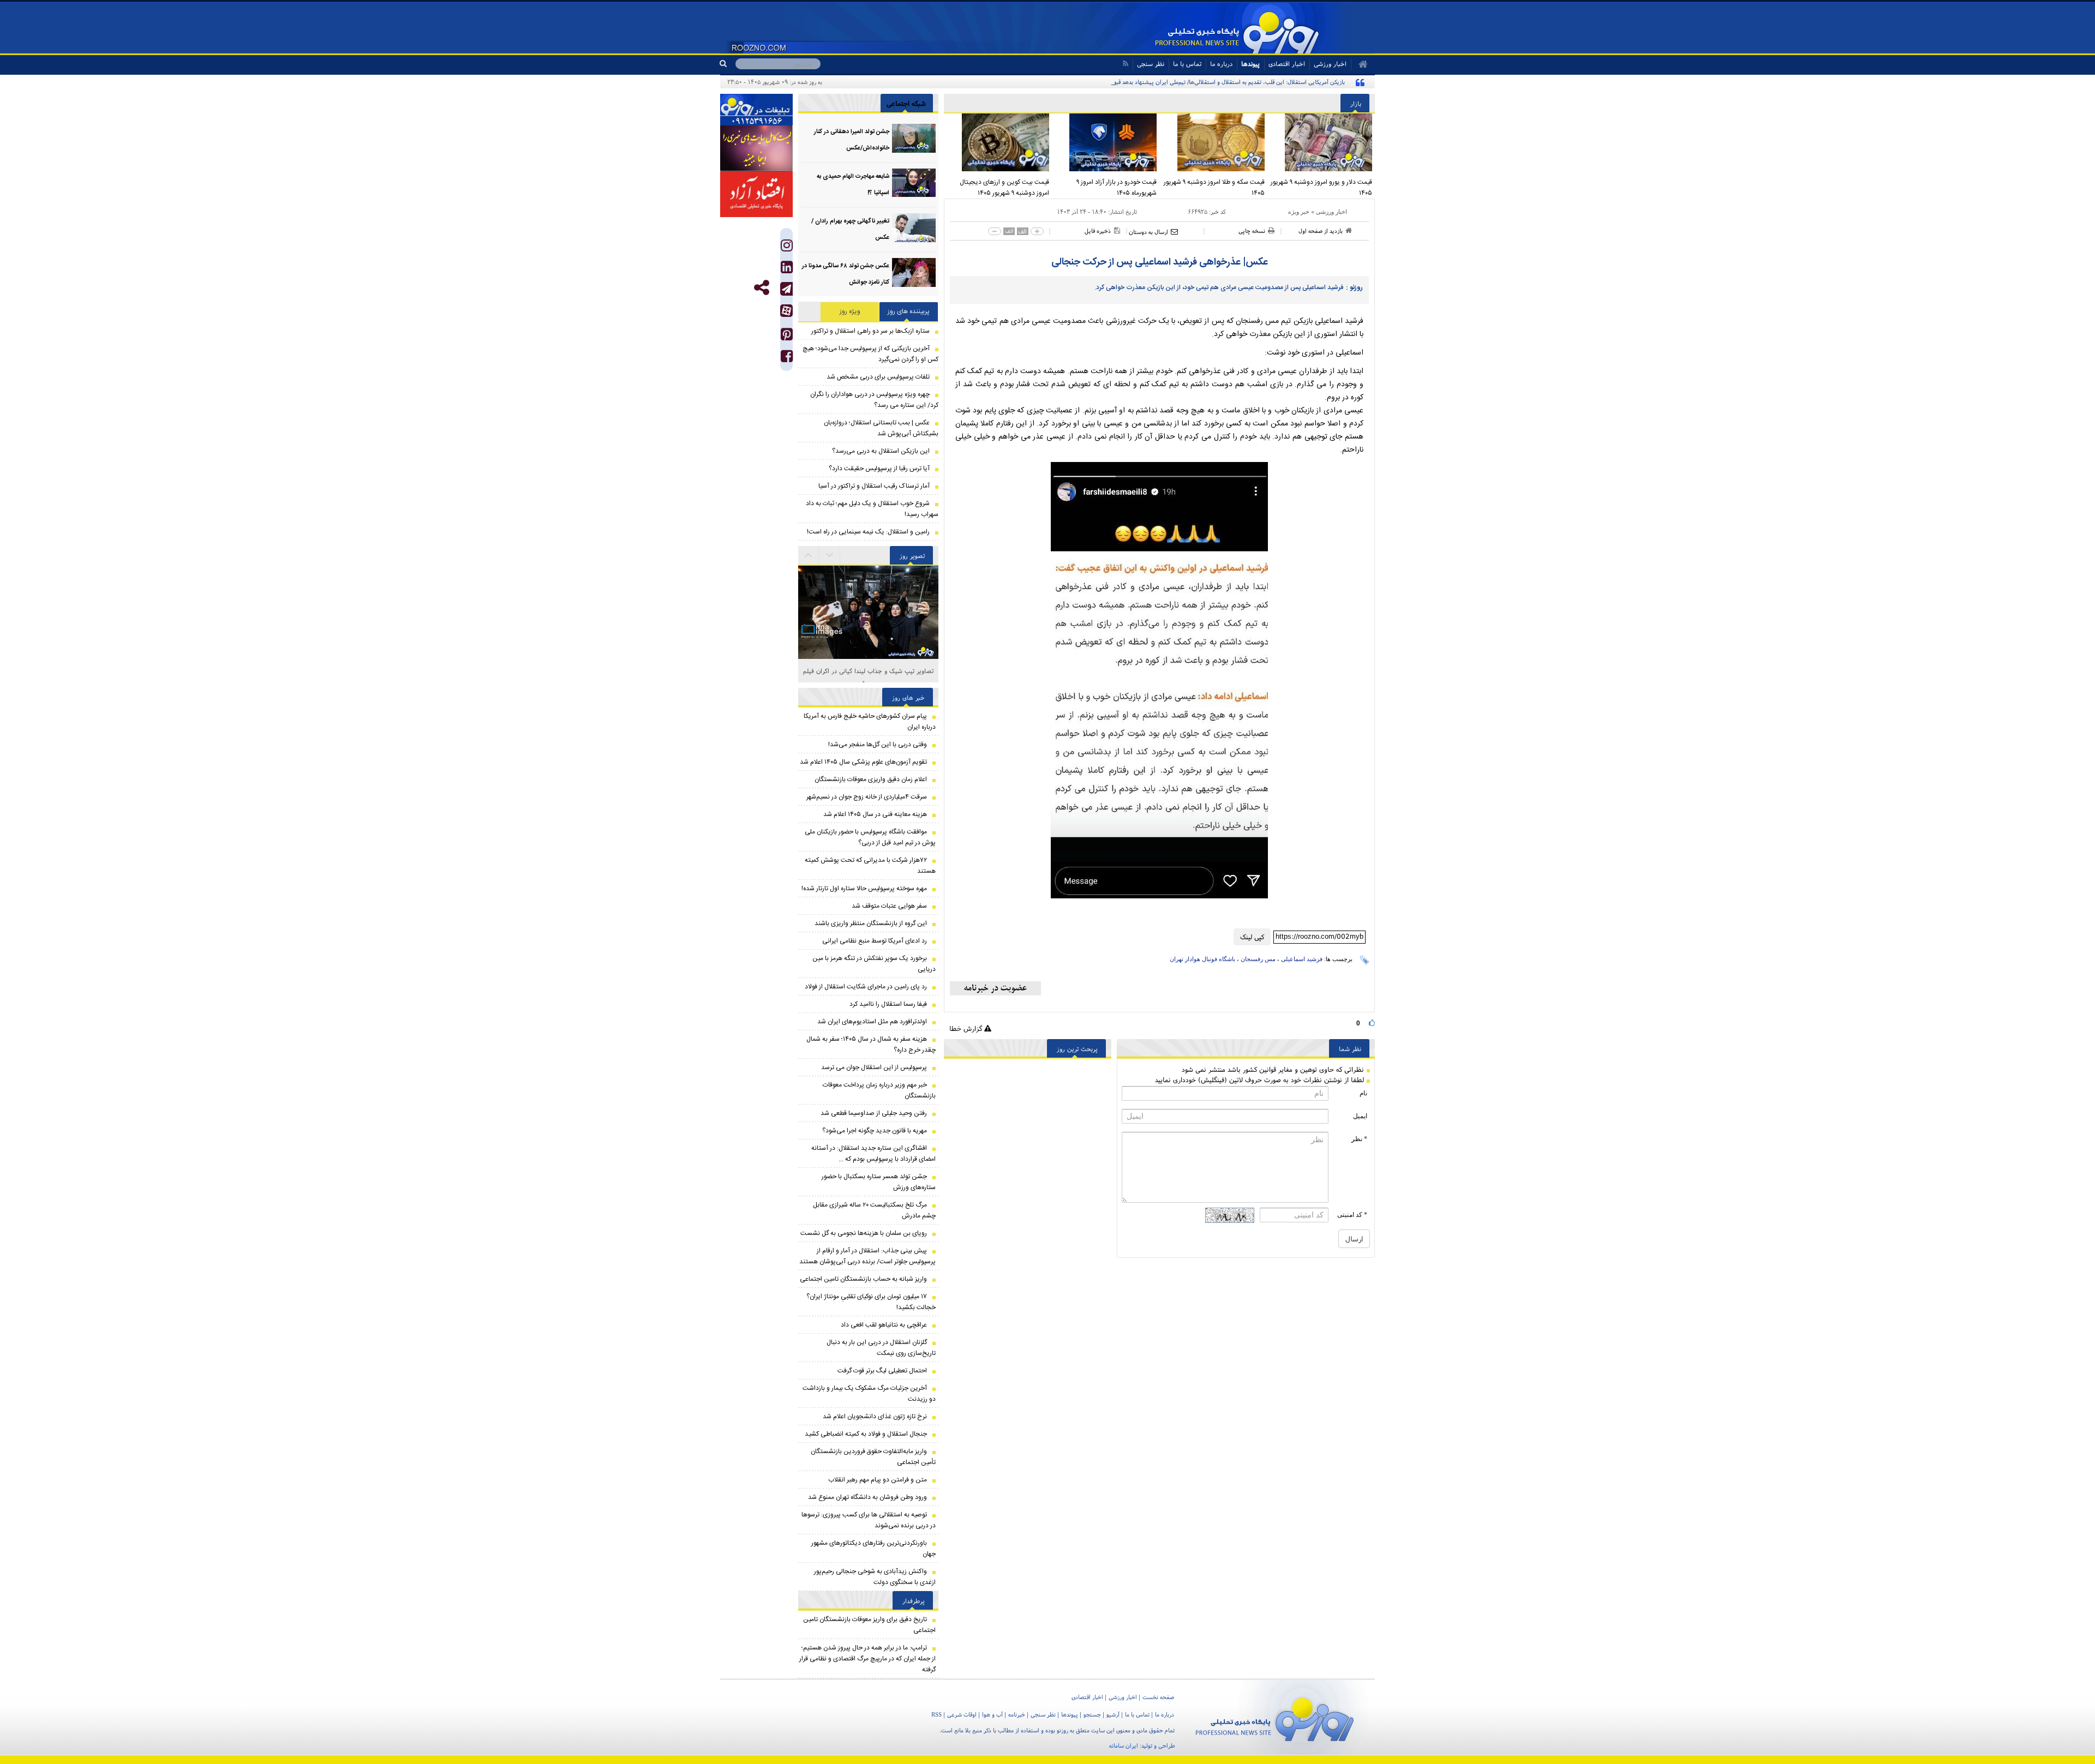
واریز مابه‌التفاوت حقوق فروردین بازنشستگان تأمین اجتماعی (873, 1457)
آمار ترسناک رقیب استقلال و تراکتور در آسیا (874, 486)
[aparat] (786, 311)
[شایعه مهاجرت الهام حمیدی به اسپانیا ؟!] (914, 183)
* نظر (1359, 1139)
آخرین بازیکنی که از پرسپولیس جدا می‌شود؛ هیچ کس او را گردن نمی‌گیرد (870, 354)
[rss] (1125, 64)
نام (1363, 1093)
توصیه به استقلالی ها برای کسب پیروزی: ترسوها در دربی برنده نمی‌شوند (869, 1520)
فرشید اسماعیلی (1302, 959)
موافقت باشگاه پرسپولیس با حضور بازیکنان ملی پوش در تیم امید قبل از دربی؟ (870, 837)
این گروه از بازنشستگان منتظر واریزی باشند (870, 923)
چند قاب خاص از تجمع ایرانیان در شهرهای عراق (868, 671)
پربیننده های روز (909, 311)
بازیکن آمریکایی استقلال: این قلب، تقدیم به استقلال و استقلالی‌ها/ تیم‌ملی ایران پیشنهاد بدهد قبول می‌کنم (1219, 82)
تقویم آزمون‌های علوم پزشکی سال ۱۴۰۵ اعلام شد (863, 762)
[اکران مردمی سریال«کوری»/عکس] (868, 654)
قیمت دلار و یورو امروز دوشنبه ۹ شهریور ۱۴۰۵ (1321, 188)
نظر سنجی (1151, 64)
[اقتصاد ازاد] (756, 194)
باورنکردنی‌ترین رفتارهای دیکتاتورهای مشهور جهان (873, 1549)
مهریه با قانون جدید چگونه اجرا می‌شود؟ (875, 1131)
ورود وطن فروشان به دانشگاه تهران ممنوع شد (867, 1497)
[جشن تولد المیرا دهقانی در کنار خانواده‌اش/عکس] (914, 138)
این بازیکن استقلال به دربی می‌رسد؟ (881, 451)
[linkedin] (787, 270)
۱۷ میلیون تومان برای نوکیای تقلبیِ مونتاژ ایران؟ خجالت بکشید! (871, 1302)
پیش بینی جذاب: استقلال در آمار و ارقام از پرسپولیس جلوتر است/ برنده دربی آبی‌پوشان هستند (867, 1256)
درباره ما (1221, 64)
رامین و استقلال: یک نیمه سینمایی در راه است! (868, 532)
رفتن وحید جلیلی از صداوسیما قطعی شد (874, 1113)
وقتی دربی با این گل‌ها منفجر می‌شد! (878, 745)
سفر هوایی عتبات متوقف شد (889, 906)
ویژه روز (850, 311)
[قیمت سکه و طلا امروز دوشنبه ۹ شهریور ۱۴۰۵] (1213, 142)
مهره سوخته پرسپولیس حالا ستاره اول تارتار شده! (864, 889)
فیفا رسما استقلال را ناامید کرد (888, 1004)
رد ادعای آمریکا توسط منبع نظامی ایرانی (875, 941)
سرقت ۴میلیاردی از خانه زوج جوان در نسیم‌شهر (867, 797)
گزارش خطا (967, 1028)
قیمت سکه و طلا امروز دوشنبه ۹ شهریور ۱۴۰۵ (1214, 188)
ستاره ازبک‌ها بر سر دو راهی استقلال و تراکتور (870, 331)
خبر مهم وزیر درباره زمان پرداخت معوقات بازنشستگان (879, 1090)
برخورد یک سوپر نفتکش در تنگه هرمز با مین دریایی (874, 964)
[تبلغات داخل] (756, 110)
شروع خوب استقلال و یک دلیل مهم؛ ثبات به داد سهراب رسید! (872, 509)
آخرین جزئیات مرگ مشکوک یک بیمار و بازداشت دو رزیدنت (869, 1394)
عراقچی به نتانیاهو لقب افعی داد (884, 1325)
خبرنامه (1017, 1714)
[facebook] (787, 359)
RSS (936, 1714)
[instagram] (787, 248)
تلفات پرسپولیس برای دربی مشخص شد (878, 377)
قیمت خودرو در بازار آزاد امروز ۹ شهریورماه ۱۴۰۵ (1117, 188)
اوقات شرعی (962, 1714)
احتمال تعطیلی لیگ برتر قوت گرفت (882, 1371)
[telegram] (786, 289)
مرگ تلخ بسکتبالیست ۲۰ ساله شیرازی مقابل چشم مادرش (874, 1210)
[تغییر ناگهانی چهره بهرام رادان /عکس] (914, 228)
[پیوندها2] (756, 148)
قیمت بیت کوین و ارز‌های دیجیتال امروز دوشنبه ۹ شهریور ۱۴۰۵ (1004, 188)
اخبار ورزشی (1331, 212)
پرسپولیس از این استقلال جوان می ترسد (874, 1067)
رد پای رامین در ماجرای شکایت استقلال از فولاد (866, 987)
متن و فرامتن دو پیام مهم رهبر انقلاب (878, 1480)
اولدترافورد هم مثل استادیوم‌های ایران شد (872, 1022)
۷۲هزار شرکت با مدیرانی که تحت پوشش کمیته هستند (870, 866)
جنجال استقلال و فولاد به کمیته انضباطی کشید (866, 1434)
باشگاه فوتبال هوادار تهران (1202, 959)
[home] (1359, 64)
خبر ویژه (1299, 212)
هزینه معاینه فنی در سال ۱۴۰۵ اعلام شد (875, 814)
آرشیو (1113, 1714)
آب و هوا (992, 1714)
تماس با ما (1187, 64)
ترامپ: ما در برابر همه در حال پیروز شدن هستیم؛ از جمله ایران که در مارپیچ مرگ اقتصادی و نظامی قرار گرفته (867, 1659)
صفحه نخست (1158, 1697)
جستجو (1092, 1714)
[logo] (1275, 1717)
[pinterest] (787, 337)
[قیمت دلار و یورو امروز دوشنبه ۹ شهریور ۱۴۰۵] (1321, 142)
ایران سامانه (1124, 1745)
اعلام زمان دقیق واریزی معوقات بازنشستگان (871, 779)
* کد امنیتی (1352, 1215)
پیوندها (1250, 64)
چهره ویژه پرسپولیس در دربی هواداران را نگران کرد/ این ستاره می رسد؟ (874, 400)
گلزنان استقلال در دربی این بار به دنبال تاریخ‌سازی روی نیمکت (881, 1348)
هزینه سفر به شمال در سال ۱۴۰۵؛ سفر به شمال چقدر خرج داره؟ (871, 1045)
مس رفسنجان (1258, 959)
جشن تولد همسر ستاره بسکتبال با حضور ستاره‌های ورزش (879, 1182)
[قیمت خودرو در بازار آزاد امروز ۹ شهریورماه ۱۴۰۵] (1106, 142)
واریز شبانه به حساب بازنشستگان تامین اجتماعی (863, 1279)
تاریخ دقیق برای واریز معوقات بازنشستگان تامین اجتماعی (869, 1625)
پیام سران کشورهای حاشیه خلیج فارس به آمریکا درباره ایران (870, 722)
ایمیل (1360, 1116)
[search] (728, 64)
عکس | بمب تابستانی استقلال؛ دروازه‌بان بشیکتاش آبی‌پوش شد (881, 428)
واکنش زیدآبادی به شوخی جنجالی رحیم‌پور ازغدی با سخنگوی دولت (875, 1577)
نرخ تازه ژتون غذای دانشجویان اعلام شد (875, 1417)
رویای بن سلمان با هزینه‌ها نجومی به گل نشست (864, 1233)
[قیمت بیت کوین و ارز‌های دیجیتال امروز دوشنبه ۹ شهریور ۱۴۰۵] (998, 142)
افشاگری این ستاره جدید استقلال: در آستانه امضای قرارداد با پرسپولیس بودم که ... (873, 1154)
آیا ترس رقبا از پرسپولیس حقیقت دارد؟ (879, 469)
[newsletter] (995, 988)
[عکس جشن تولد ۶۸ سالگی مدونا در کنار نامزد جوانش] (914, 272)
